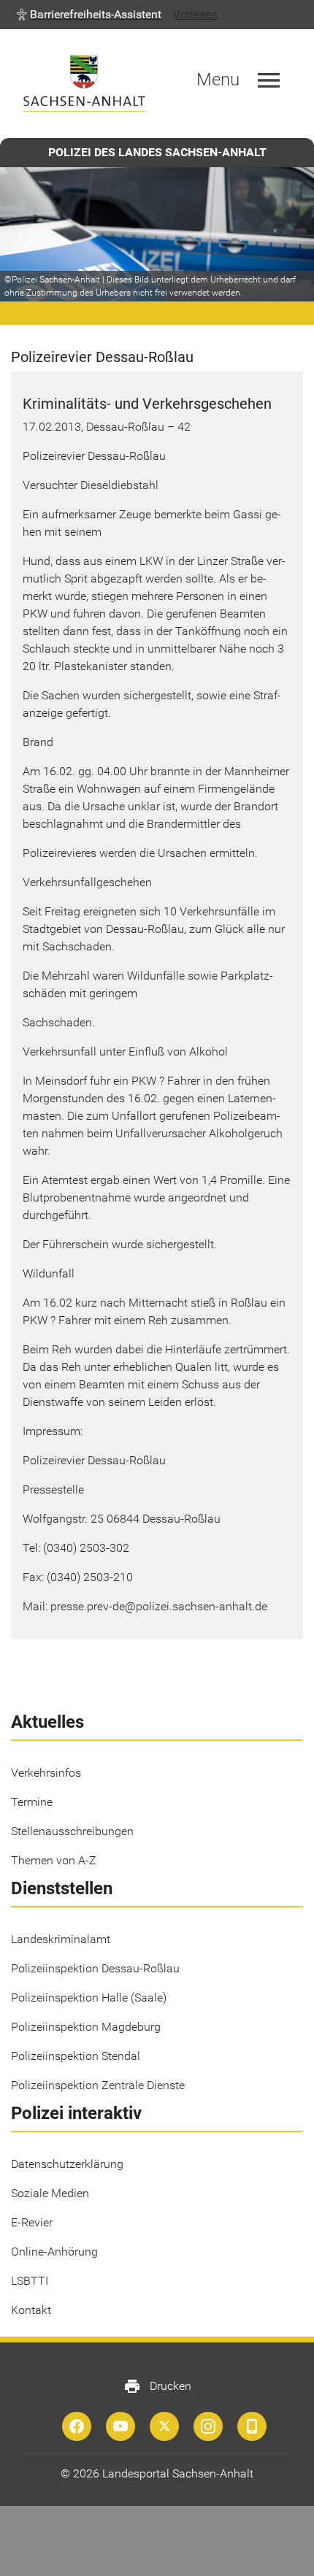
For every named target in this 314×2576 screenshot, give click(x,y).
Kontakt (31, 2310)
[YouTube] (120, 2426)
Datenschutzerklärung (67, 2164)
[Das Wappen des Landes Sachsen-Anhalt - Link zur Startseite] (84, 84)
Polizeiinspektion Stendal (76, 2056)
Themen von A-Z (54, 1860)
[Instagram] (208, 2426)
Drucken (157, 2386)
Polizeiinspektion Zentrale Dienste (98, 2085)
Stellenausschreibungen (72, 1831)
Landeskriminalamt (61, 1939)
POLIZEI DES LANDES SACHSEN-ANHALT (157, 152)
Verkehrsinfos (46, 1773)
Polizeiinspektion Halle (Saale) (89, 1998)
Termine (32, 1802)
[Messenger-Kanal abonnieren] (252, 2426)
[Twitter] (164, 2426)
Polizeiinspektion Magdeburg (86, 2027)
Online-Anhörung (54, 2252)
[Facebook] (77, 2426)
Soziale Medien (50, 2193)
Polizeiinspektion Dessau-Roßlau (95, 1968)
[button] (89, 15)
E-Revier (32, 2222)
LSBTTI (30, 2281)
